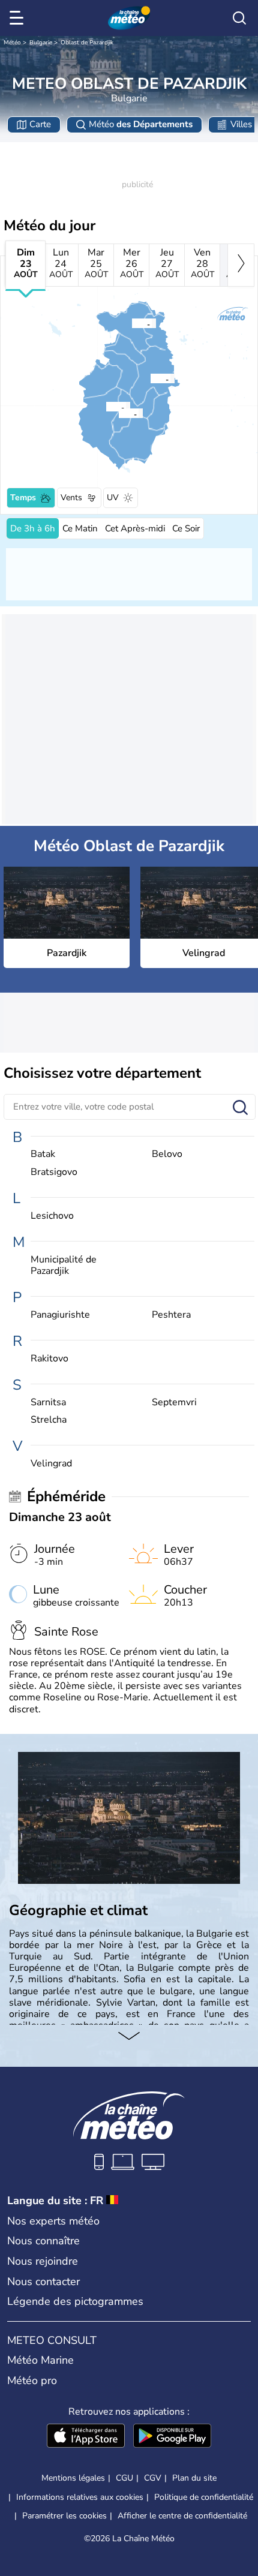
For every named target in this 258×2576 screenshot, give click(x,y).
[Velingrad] (106, 407)
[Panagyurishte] (131, 323)
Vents (71, 498)
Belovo (167, 1154)
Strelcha (49, 1420)
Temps (23, 498)
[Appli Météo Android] (172, 2437)
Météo (12, 43)
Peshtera (171, 1315)
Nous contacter (43, 2282)
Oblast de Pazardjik (87, 43)
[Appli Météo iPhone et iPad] (86, 2437)
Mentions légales (73, 2478)
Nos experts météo (53, 2221)
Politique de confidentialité (204, 2497)
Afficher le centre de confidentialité (182, 2516)
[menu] (19, 18)
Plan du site (194, 2478)
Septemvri (174, 1403)
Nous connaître (43, 2241)
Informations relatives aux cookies (80, 2497)
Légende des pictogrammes (75, 2301)
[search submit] (240, 1108)
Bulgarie (41, 43)
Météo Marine (40, 2360)
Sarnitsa (48, 1403)
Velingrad (51, 1464)
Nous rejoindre (43, 2261)
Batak (43, 1154)
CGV (153, 2478)
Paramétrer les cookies (64, 2516)
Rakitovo (49, 1359)
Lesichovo (52, 1216)
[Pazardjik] (150, 378)
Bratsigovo (54, 1172)
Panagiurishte (60, 1315)
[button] (154, 378)
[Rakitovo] (118, 413)
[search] (239, 18)
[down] (129, 2037)
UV (113, 498)
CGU (124, 2478)
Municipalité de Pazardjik (64, 1266)
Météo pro (32, 2380)
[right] (241, 265)
